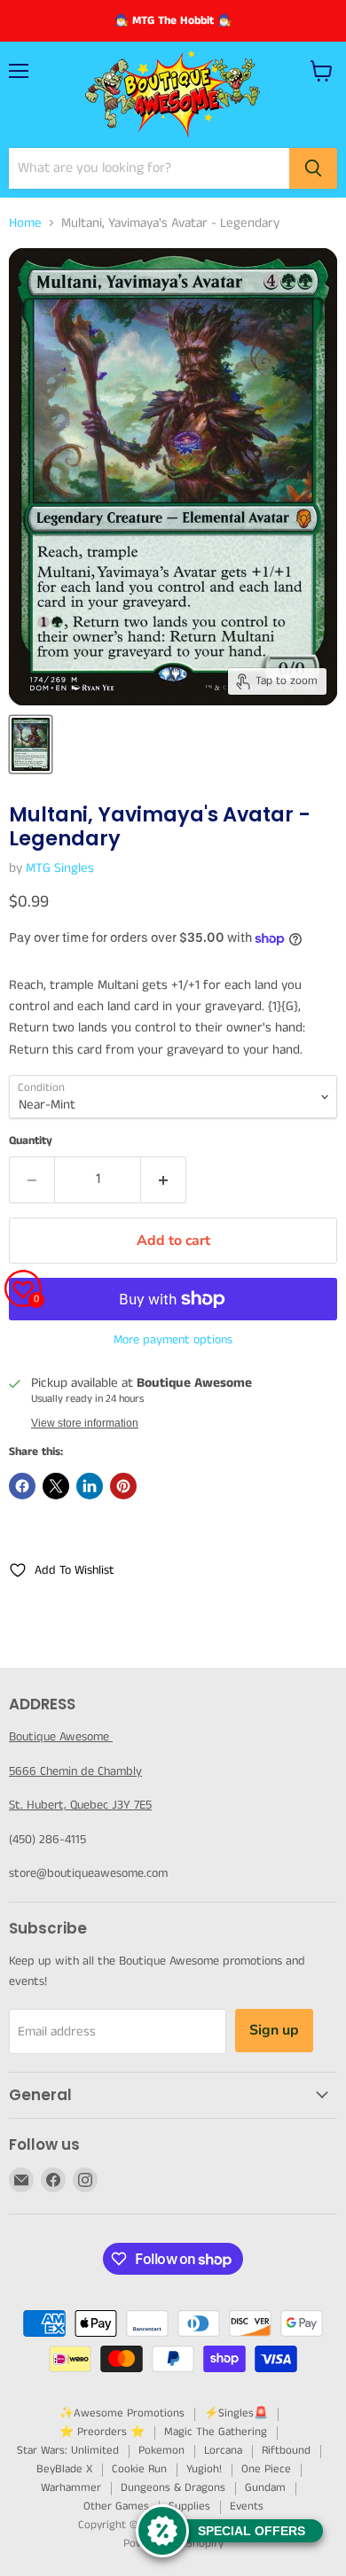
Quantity (31, 1141)
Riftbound (286, 2451)
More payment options (173, 1340)
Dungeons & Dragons (173, 2488)
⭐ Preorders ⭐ (102, 2432)
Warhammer (71, 2488)
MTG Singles (60, 868)
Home (25, 223)
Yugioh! (204, 2469)
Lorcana (223, 2451)
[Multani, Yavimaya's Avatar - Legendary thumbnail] (31, 744)
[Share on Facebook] (22, 1486)
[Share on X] (56, 1486)
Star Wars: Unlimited (68, 2451)
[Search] (313, 168)
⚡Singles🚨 (236, 2413)
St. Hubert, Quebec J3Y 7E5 (80, 1805)
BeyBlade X (64, 2469)
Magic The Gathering (216, 2432)
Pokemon (161, 2451)
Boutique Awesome (61, 1737)
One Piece (266, 2469)
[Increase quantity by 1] (164, 1179)
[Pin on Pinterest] (123, 1486)
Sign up (274, 2030)
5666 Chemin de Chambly (75, 1771)
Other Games (116, 2506)
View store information (85, 1423)
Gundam (265, 2488)
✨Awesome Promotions (122, 2413)
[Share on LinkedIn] (90, 1486)
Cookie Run (139, 2469)
